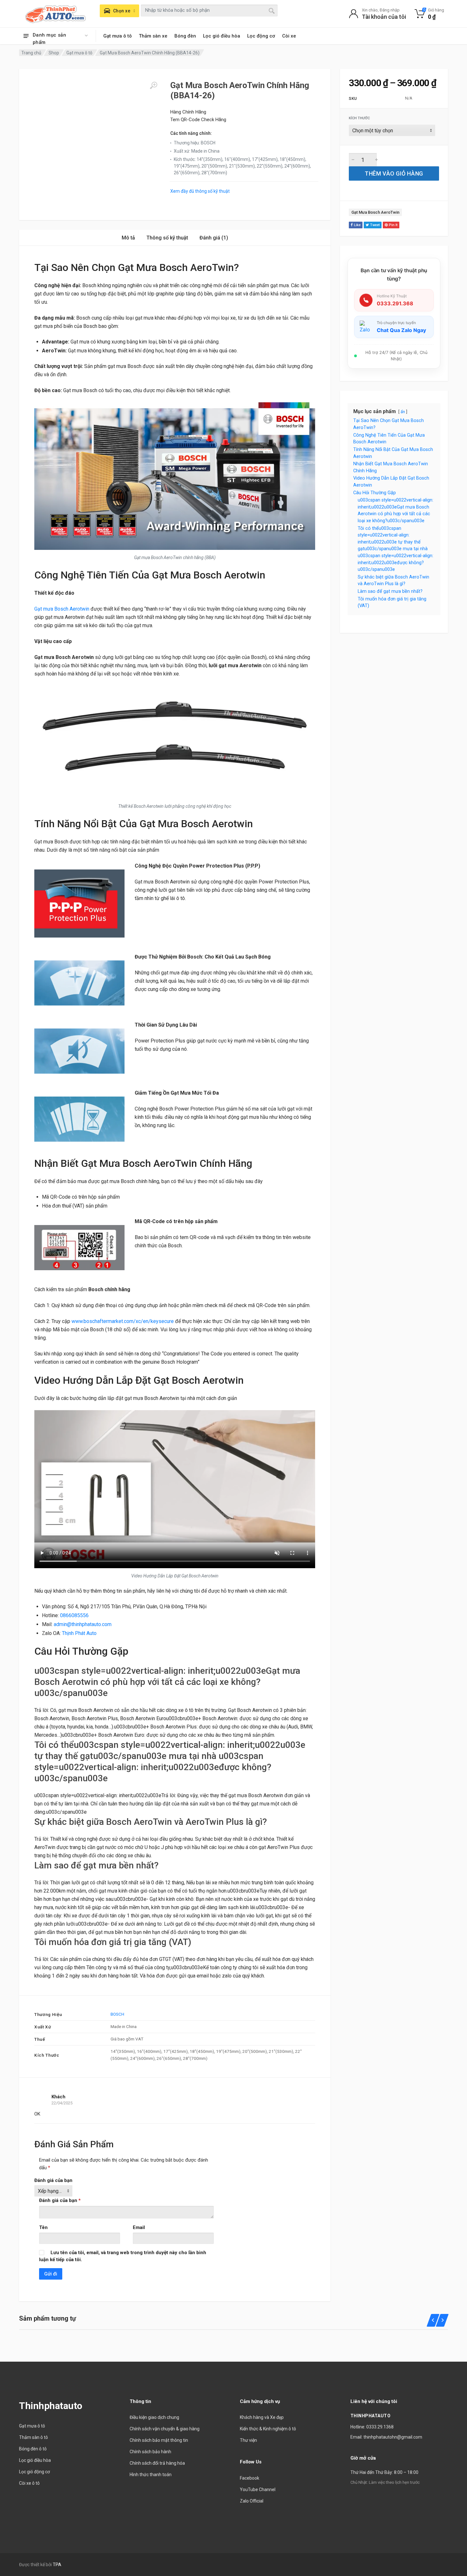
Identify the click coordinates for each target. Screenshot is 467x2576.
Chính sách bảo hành (150, 2452)
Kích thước (359, 118)
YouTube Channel (258, 2489)
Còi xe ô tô (29, 2483)
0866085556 (74, 1615)
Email (139, 2227)
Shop (54, 53)
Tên (43, 2227)
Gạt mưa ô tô (118, 36)
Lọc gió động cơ (34, 2472)
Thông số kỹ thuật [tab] (167, 238)
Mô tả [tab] (128, 238)
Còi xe (289, 36)
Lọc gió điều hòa (222, 36)
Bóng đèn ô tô (33, 2449)
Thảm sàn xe (153, 36)
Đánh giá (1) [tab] (214, 238)
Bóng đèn (185, 36)
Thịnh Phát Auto (79, 1633)
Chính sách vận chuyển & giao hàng (165, 2429)
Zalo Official (252, 2501)
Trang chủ (31, 53)
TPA (57, 2565)
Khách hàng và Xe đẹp (262, 2417)
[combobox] (209, 10)
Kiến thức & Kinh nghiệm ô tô (268, 2429)
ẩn (403, 412)
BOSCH (117, 2014)
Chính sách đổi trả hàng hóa (157, 2463)
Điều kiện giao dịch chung (154, 2417)
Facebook (250, 2478)
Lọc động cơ (261, 36)
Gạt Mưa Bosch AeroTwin (375, 212)
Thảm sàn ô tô (34, 2437)
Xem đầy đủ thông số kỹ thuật (200, 191)
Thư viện (248, 2440)
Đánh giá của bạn (53, 2180)
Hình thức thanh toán (151, 2475)
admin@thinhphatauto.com (83, 1624)
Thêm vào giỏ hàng (394, 173)
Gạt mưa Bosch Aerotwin (62, 609)
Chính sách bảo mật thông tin (159, 2440)
